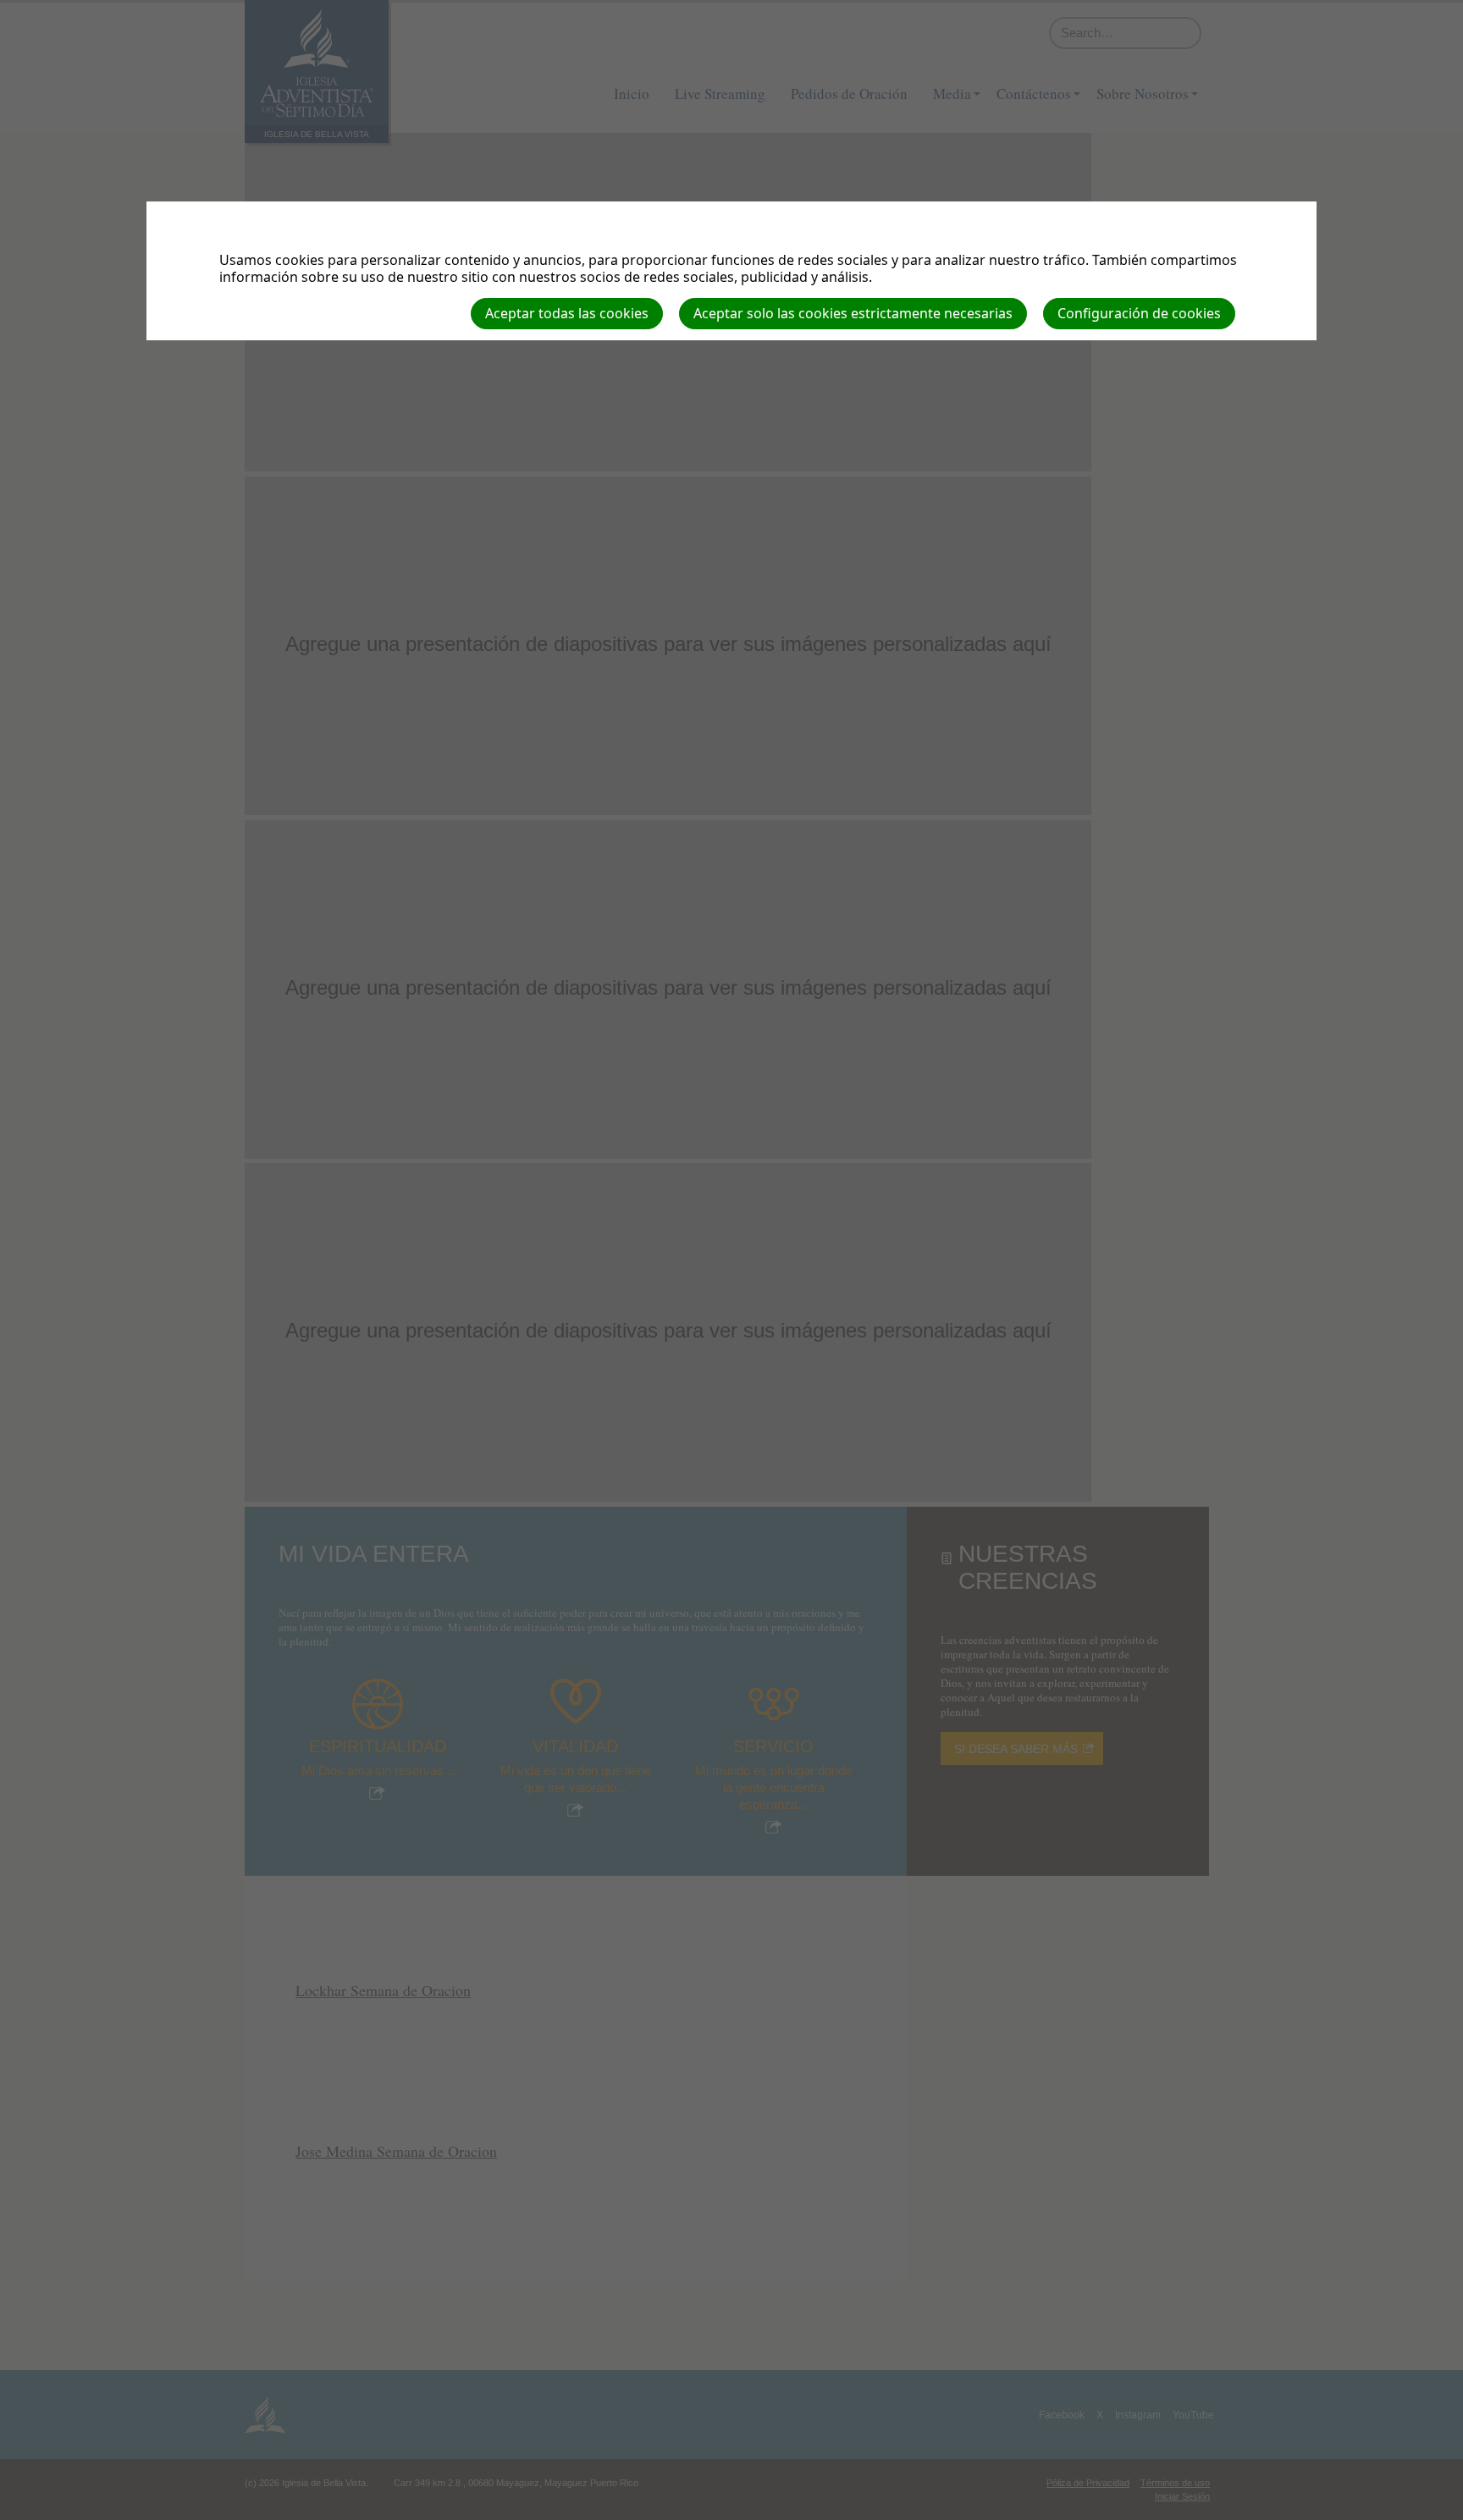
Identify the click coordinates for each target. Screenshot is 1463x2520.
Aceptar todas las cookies (567, 313)
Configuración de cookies (1139, 313)
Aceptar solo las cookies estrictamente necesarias (853, 313)
